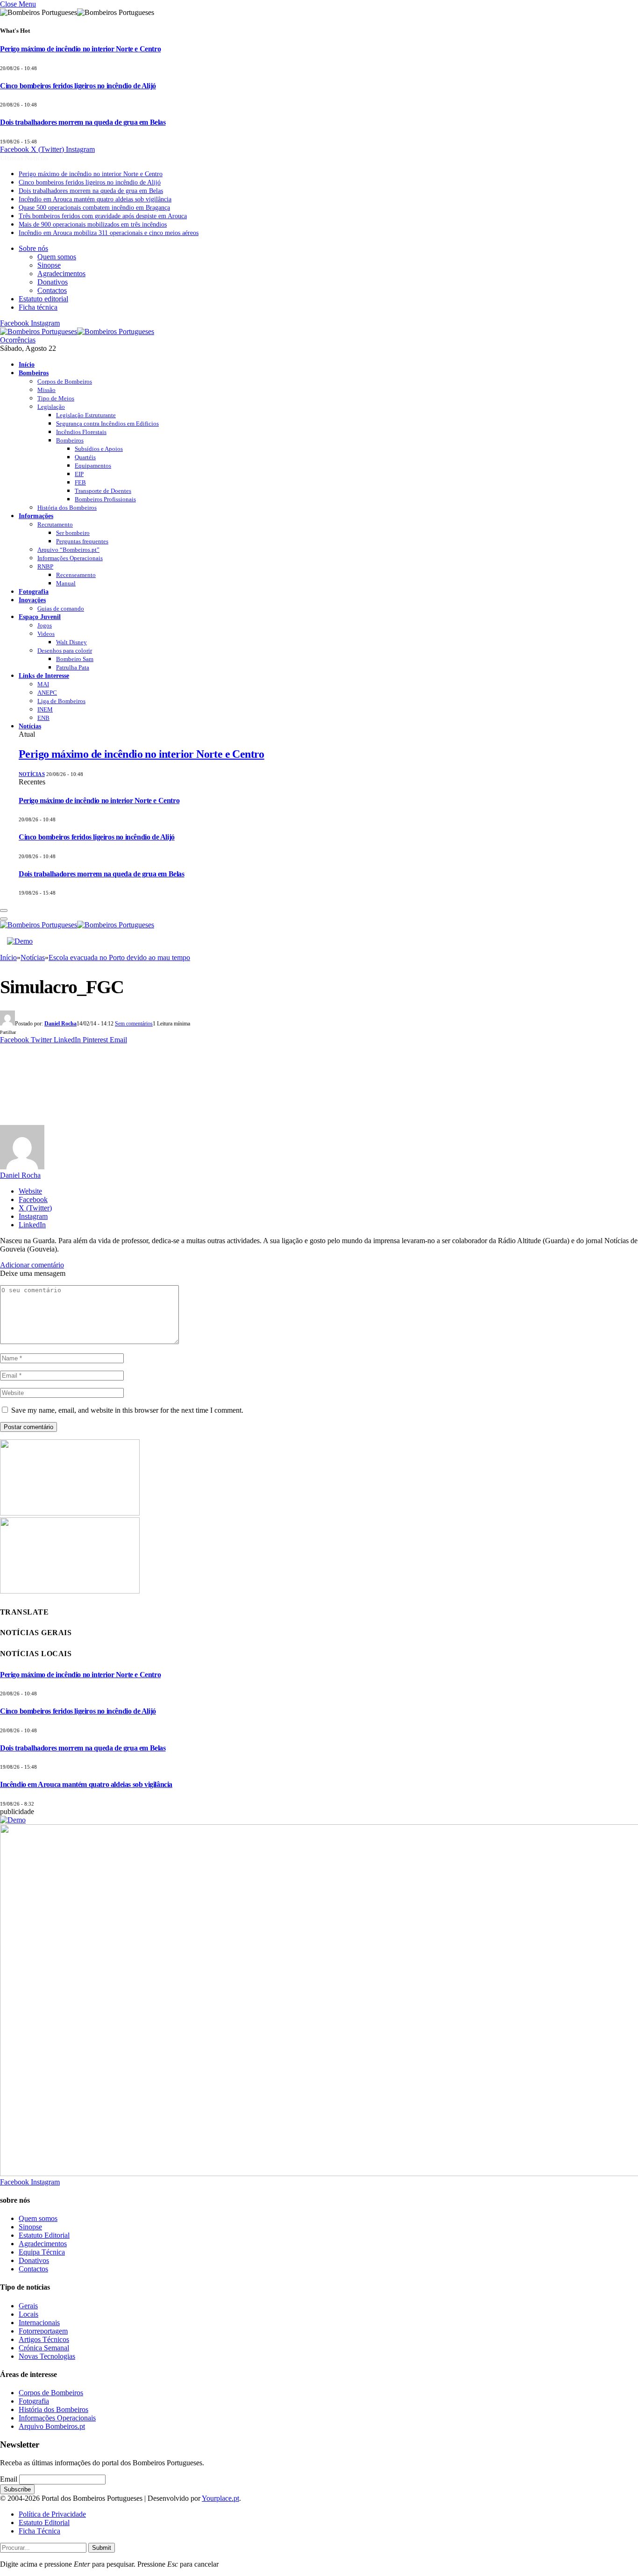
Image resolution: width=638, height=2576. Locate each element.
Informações (36, 516)
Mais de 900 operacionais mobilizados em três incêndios (93, 224)
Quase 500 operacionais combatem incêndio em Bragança (94, 208)
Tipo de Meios (56, 398)
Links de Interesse (44, 676)
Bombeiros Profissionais (105, 499)
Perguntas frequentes (82, 541)
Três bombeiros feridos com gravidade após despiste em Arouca (103, 216)
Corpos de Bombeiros (65, 381)
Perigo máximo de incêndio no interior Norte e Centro (80, 49)
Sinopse (49, 265)
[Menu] (4, 911)
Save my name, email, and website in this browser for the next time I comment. (127, 1410)
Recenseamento (76, 575)
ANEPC (47, 693)
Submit (102, 2548)
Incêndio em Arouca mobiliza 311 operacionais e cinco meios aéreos (109, 233)
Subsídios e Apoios (99, 449)
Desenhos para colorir (65, 651)
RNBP (45, 566)
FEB (80, 482)
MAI (43, 684)
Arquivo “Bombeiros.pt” (68, 550)
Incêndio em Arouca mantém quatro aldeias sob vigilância (95, 199)
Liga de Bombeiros (61, 701)
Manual (66, 583)
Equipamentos (93, 466)
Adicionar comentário (32, 1265)
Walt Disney (71, 642)
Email (9, 2479)
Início (27, 364)
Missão (46, 390)
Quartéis (85, 457)
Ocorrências (18, 340)
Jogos (45, 625)
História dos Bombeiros (67, 508)
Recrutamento (55, 524)
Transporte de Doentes (103, 491)
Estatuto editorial (43, 299)
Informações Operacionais (70, 558)
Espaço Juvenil (40, 617)
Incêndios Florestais (81, 432)
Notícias (30, 726)
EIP (79, 474)
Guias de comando (61, 608)
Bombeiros (34, 373)
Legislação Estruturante (86, 415)
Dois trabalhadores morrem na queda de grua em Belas (83, 122)
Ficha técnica (38, 307)
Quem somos (57, 257)
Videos (46, 634)
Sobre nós (33, 248)
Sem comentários (134, 1024)
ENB (43, 718)
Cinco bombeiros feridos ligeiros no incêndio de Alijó (78, 86)
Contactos (52, 290)
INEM (45, 709)
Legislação (51, 407)
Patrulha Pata (73, 667)
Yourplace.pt (220, 2498)
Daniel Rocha (60, 1024)
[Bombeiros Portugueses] (77, 331)
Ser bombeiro (73, 533)
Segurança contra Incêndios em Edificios (107, 423)
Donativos (53, 282)
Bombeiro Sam (75, 659)
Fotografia (34, 591)
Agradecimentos (61, 274)
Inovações (32, 600)
